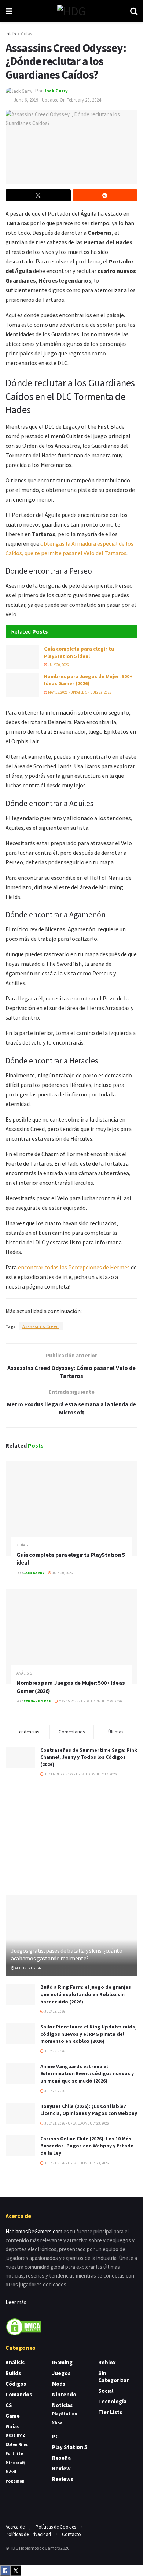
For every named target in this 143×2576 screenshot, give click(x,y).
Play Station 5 (70, 2447)
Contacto (71, 2534)
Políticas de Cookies (56, 2527)
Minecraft (15, 2462)
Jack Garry (56, 91)
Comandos (19, 2394)
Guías (26, 34)
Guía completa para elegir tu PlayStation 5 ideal (79, 652)
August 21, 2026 (28, 1968)
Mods (59, 2384)
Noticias (62, 2405)
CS (9, 2405)
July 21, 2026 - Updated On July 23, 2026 (76, 2123)
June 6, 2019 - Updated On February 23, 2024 (57, 100)
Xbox (57, 2423)
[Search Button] (134, 11)
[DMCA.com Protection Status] (24, 2326)
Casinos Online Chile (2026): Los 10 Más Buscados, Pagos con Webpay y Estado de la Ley (87, 2146)
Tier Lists (110, 2412)
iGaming (62, 2362)
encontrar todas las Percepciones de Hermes (74, 1267)
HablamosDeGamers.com (34, 2231)
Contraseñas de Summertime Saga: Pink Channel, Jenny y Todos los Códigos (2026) (89, 1757)
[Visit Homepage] (71, 11)
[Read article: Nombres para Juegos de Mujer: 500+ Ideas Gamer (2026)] (22, 685)
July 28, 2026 (54, 2011)
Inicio (11, 34)
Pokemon (15, 2481)
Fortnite (14, 2453)
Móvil (11, 2472)
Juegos (61, 2373)
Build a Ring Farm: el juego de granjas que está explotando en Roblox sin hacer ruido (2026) (86, 1994)
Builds (13, 2373)
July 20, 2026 (58, 665)
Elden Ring (16, 2444)
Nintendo (64, 2394)
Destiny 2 (15, 2435)
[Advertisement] (71, 1836)
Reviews (63, 2479)
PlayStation (65, 2414)
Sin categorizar (113, 2377)
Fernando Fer (37, 1701)
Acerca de (15, 2527)
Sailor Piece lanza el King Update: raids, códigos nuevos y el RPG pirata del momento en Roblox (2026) (88, 2034)
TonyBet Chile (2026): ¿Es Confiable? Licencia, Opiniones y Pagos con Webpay (89, 2110)
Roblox (107, 2362)
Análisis (24, 1673)
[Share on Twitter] (38, 195)
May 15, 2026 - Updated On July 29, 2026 (79, 692)
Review (61, 2468)
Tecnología (112, 2401)
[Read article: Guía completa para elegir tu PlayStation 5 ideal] (22, 657)
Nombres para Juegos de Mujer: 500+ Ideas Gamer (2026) (88, 680)
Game (13, 2416)
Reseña (61, 2458)
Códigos (16, 2384)
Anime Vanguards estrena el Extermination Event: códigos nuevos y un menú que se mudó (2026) (87, 2074)
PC (55, 2436)
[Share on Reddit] (105, 195)
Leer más (16, 2302)
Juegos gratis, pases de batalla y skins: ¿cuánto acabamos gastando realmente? (67, 1954)
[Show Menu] (9, 11)
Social (106, 2391)
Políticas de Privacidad (28, 2534)
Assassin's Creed (41, 1326)
